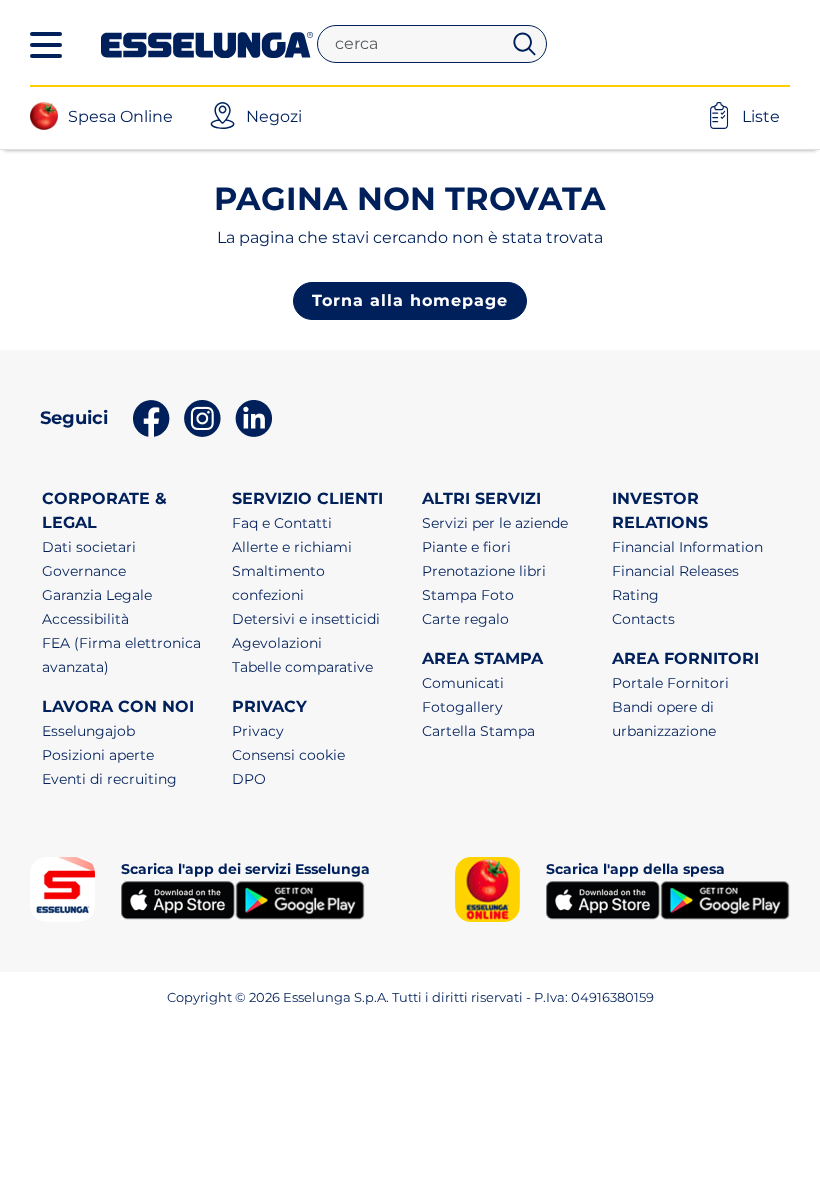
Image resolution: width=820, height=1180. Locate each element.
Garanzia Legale (97, 595)
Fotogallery (462, 707)
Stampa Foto (468, 595)
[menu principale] (46, 45)
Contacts (643, 619)
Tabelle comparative (302, 667)
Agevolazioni (277, 643)
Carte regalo (465, 619)
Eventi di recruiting (109, 779)
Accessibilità (85, 619)
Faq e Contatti (282, 523)
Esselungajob (88, 731)
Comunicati (463, 683)
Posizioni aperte (98, 755)
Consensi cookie (288, 755)
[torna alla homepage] (207, 43)
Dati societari (89, 547)
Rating (635, 595)
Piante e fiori (466, 547)
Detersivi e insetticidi (306, 619)
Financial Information (687, 547)
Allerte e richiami (292, 547)
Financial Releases (675, 571)
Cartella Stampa (478, 731)
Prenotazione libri (484, 571)
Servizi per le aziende (495, 523)
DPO (249, 779)
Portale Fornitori (670, 683)
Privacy (258, 731)
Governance (84, 571)
